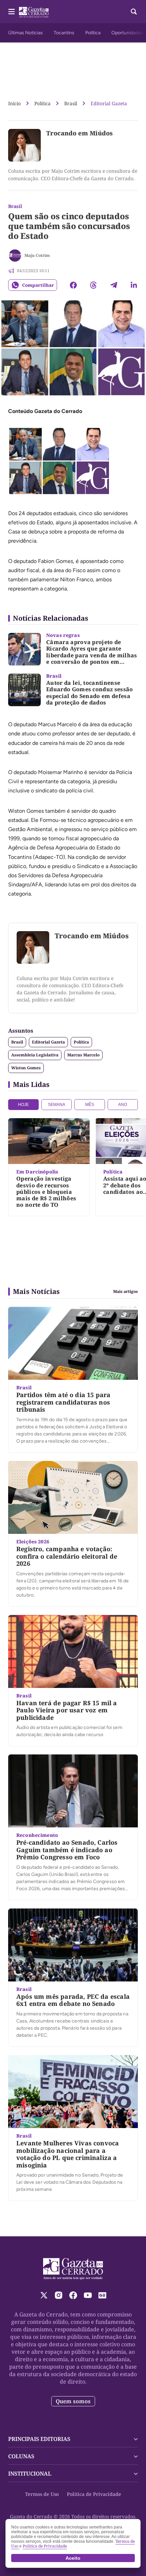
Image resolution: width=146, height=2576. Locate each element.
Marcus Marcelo (83, 1055)
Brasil (71, 103)
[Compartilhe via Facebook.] (73, 285)
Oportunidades (127, 33)
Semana (57, 1105)
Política (93, 33)
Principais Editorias (39, 2439)
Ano (123, 1105)
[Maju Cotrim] (15, 256)
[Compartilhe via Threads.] (93, 285)
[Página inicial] (73, 2269)
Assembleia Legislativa (35, 1055)
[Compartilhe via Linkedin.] (134, 285)
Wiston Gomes (26, 1068)
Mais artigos (125, 1292)
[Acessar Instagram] (59, 2295)
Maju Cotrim (37, 255)
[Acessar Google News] (102, 2295)
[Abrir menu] (12, 12)
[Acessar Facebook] (73, 2295)
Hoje (23, 1105)
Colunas (21, 2456)
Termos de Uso (42, 2494)
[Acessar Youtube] (88, 2295)
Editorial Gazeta (109, 103)
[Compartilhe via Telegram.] (114, 285)
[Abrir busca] (134, 12)
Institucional (30, 2474)
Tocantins (64, 33)
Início (14, 103)
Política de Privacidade (94, 2494)
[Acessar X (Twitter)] (44, 2295)
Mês (90, 1105)
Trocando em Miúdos (79, 133)
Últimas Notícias (25, 33)
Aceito (73, 2558)
